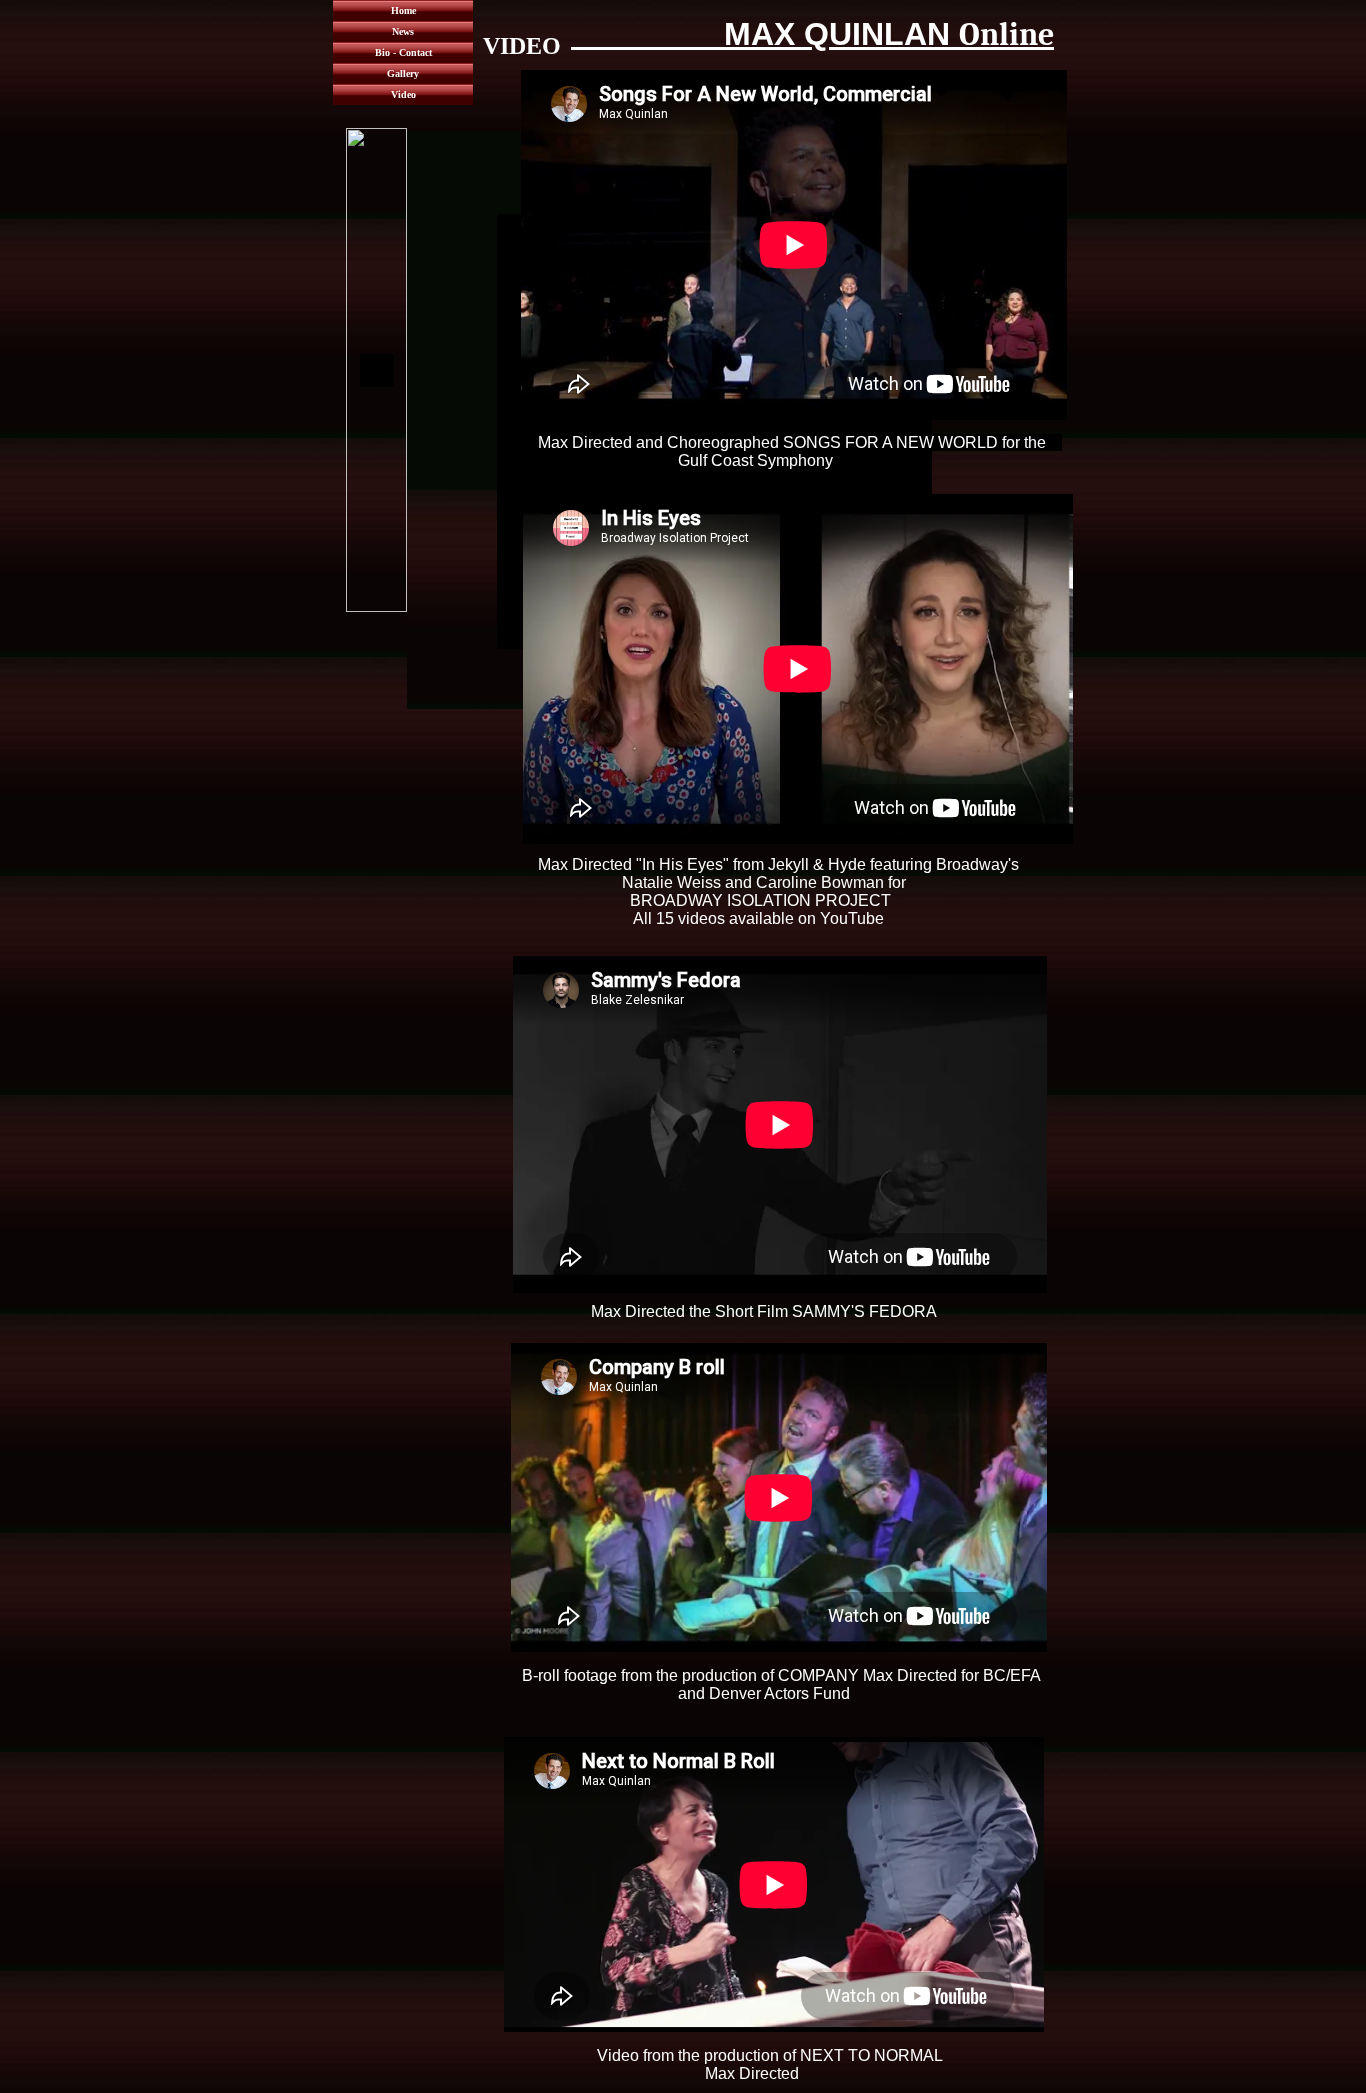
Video (403, 94)
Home (403, 10)
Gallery (403, 73)
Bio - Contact (403, 52)
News (403, 31)
